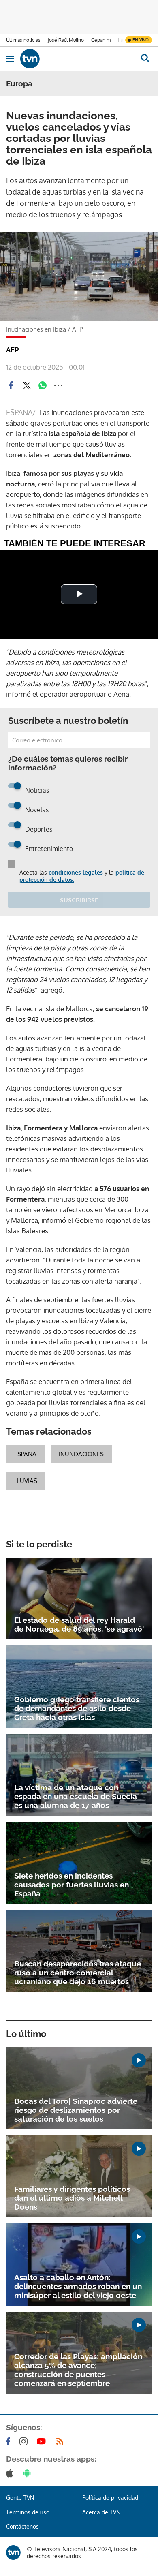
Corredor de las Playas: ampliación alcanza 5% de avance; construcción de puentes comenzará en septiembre (78, 2370)
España (25, 1454)
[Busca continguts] (145, 59)
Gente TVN (20, 2498)
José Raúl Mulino (66, 40)
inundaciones (81, 1454)
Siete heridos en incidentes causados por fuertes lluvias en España (72, 1885)
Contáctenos (22, 2526)
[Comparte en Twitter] (27, 385)
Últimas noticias (23, 40)
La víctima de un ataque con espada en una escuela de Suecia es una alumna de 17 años (76, 1796)
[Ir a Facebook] (10, 2441)
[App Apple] (11, 2473)
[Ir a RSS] (62, 2441)
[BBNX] (13, 2552)
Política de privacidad (110, 2498)
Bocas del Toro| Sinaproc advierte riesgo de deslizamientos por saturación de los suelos (76, 2110)
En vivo (141, 40)
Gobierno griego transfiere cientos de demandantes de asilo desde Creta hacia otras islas (77, 1708)
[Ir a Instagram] (25, 2441)
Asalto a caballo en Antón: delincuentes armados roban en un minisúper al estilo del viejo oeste (78, 2286)
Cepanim (101, 40)
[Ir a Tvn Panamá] (76, 59)
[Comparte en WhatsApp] (43, 385)
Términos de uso (28, 2512)
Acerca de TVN (101, 2512)
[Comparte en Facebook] (11, 385)
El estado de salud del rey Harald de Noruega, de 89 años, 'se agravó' (79, 1624)
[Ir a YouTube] (43, 2441)
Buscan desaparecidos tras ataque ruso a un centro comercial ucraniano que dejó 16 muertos (78, 1973)
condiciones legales (76, 872)
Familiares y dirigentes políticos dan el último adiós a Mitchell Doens (72, 2198)
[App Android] (29, 2473)
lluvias (26, 1481)
